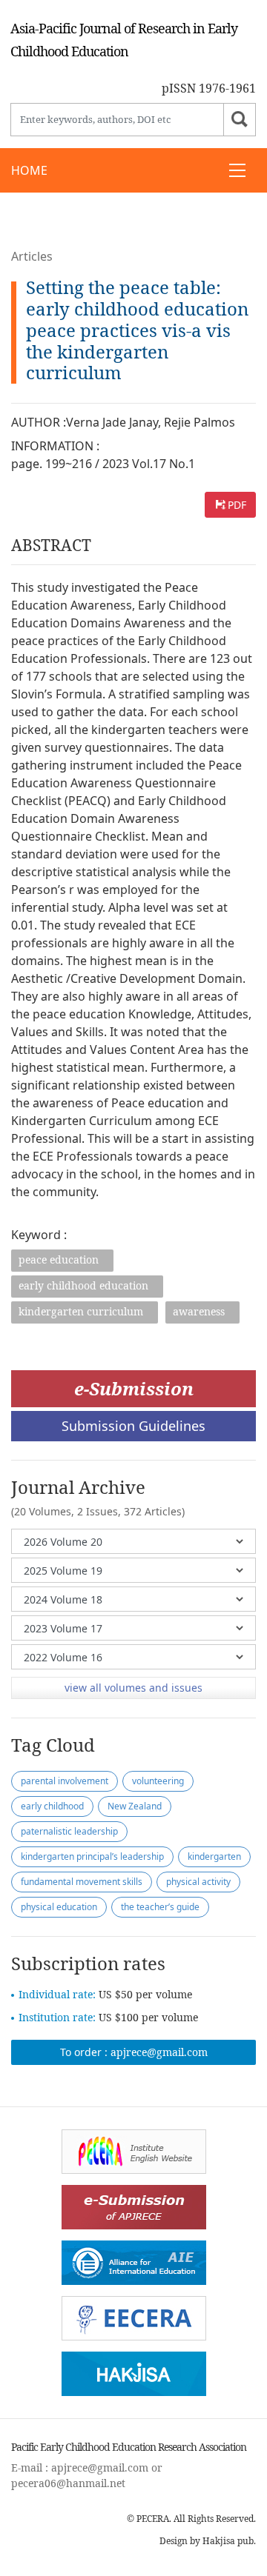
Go (240, 120)
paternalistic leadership (69, 1831)
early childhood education (83, 1285)
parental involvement (65, 1781)
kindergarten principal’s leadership (92, 1856)
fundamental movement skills (82, 1882)
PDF (237, 505)
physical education (59, 1907)
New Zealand (135, 1806)
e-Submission (134, 1388)
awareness (199, 1311)
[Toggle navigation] (237, 170)
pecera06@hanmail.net (68, 2483)
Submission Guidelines (133, 1426)
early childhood (52, 1806)
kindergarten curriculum (81, 1311)
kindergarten (214, 1856)
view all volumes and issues (133, 1688)
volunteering (158, 1781)
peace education (59, 1259)
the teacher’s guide (160, 1907)
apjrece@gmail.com (159, 2052)
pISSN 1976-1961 (209, 88)
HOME (29, 170)
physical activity (198, 1882)
